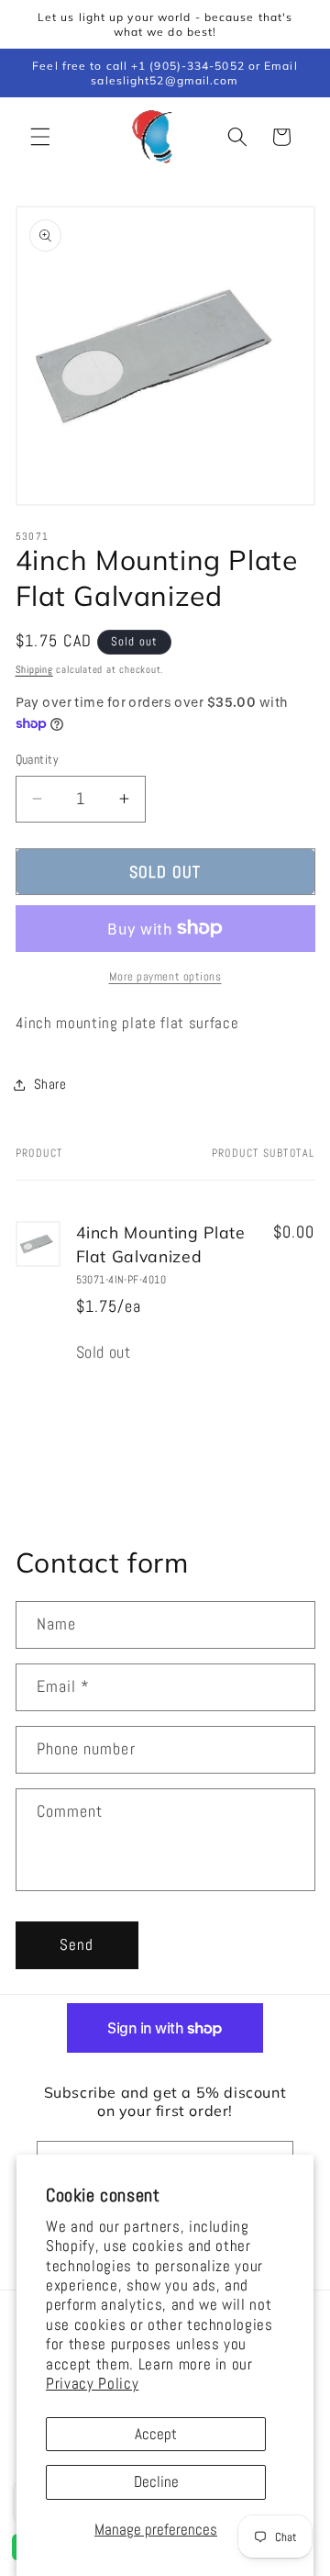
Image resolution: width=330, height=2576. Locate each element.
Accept (156, 2434)
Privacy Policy (92, 2384)
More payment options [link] (165, 976)
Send (77, 1945)
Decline (156, 2482)
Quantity (38, 759)
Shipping (34, 669)
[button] (40, 137)
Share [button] (50, 1084)
